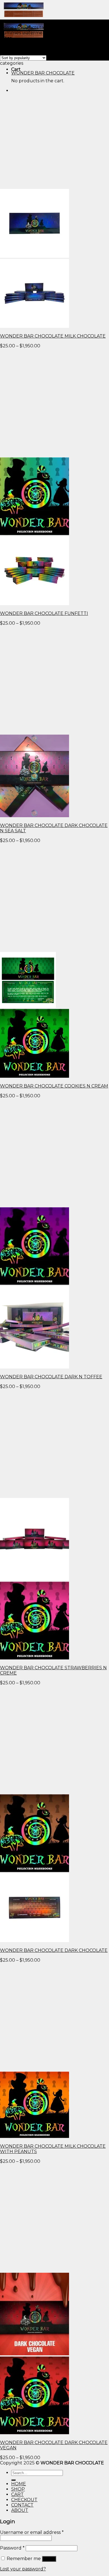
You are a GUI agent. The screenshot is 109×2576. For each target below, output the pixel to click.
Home (7, 27)
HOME (19, 2484)
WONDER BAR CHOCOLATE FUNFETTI (44, 613)
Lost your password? (23, 2569)
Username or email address (32, 2532)
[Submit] (13, 2480)
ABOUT (20, 2510)
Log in (49, 2559)
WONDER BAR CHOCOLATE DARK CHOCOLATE (54, 1950)
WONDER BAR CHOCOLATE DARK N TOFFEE (51, 1377)
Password (12, 2548)
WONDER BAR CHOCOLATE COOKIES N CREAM (54, 1086)
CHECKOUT (24, 2500)
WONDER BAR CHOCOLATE (43, 73)
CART (17, 2494)
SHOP (18, 2489)
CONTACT (22, 2505)
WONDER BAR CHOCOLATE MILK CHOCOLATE (53, 336)
